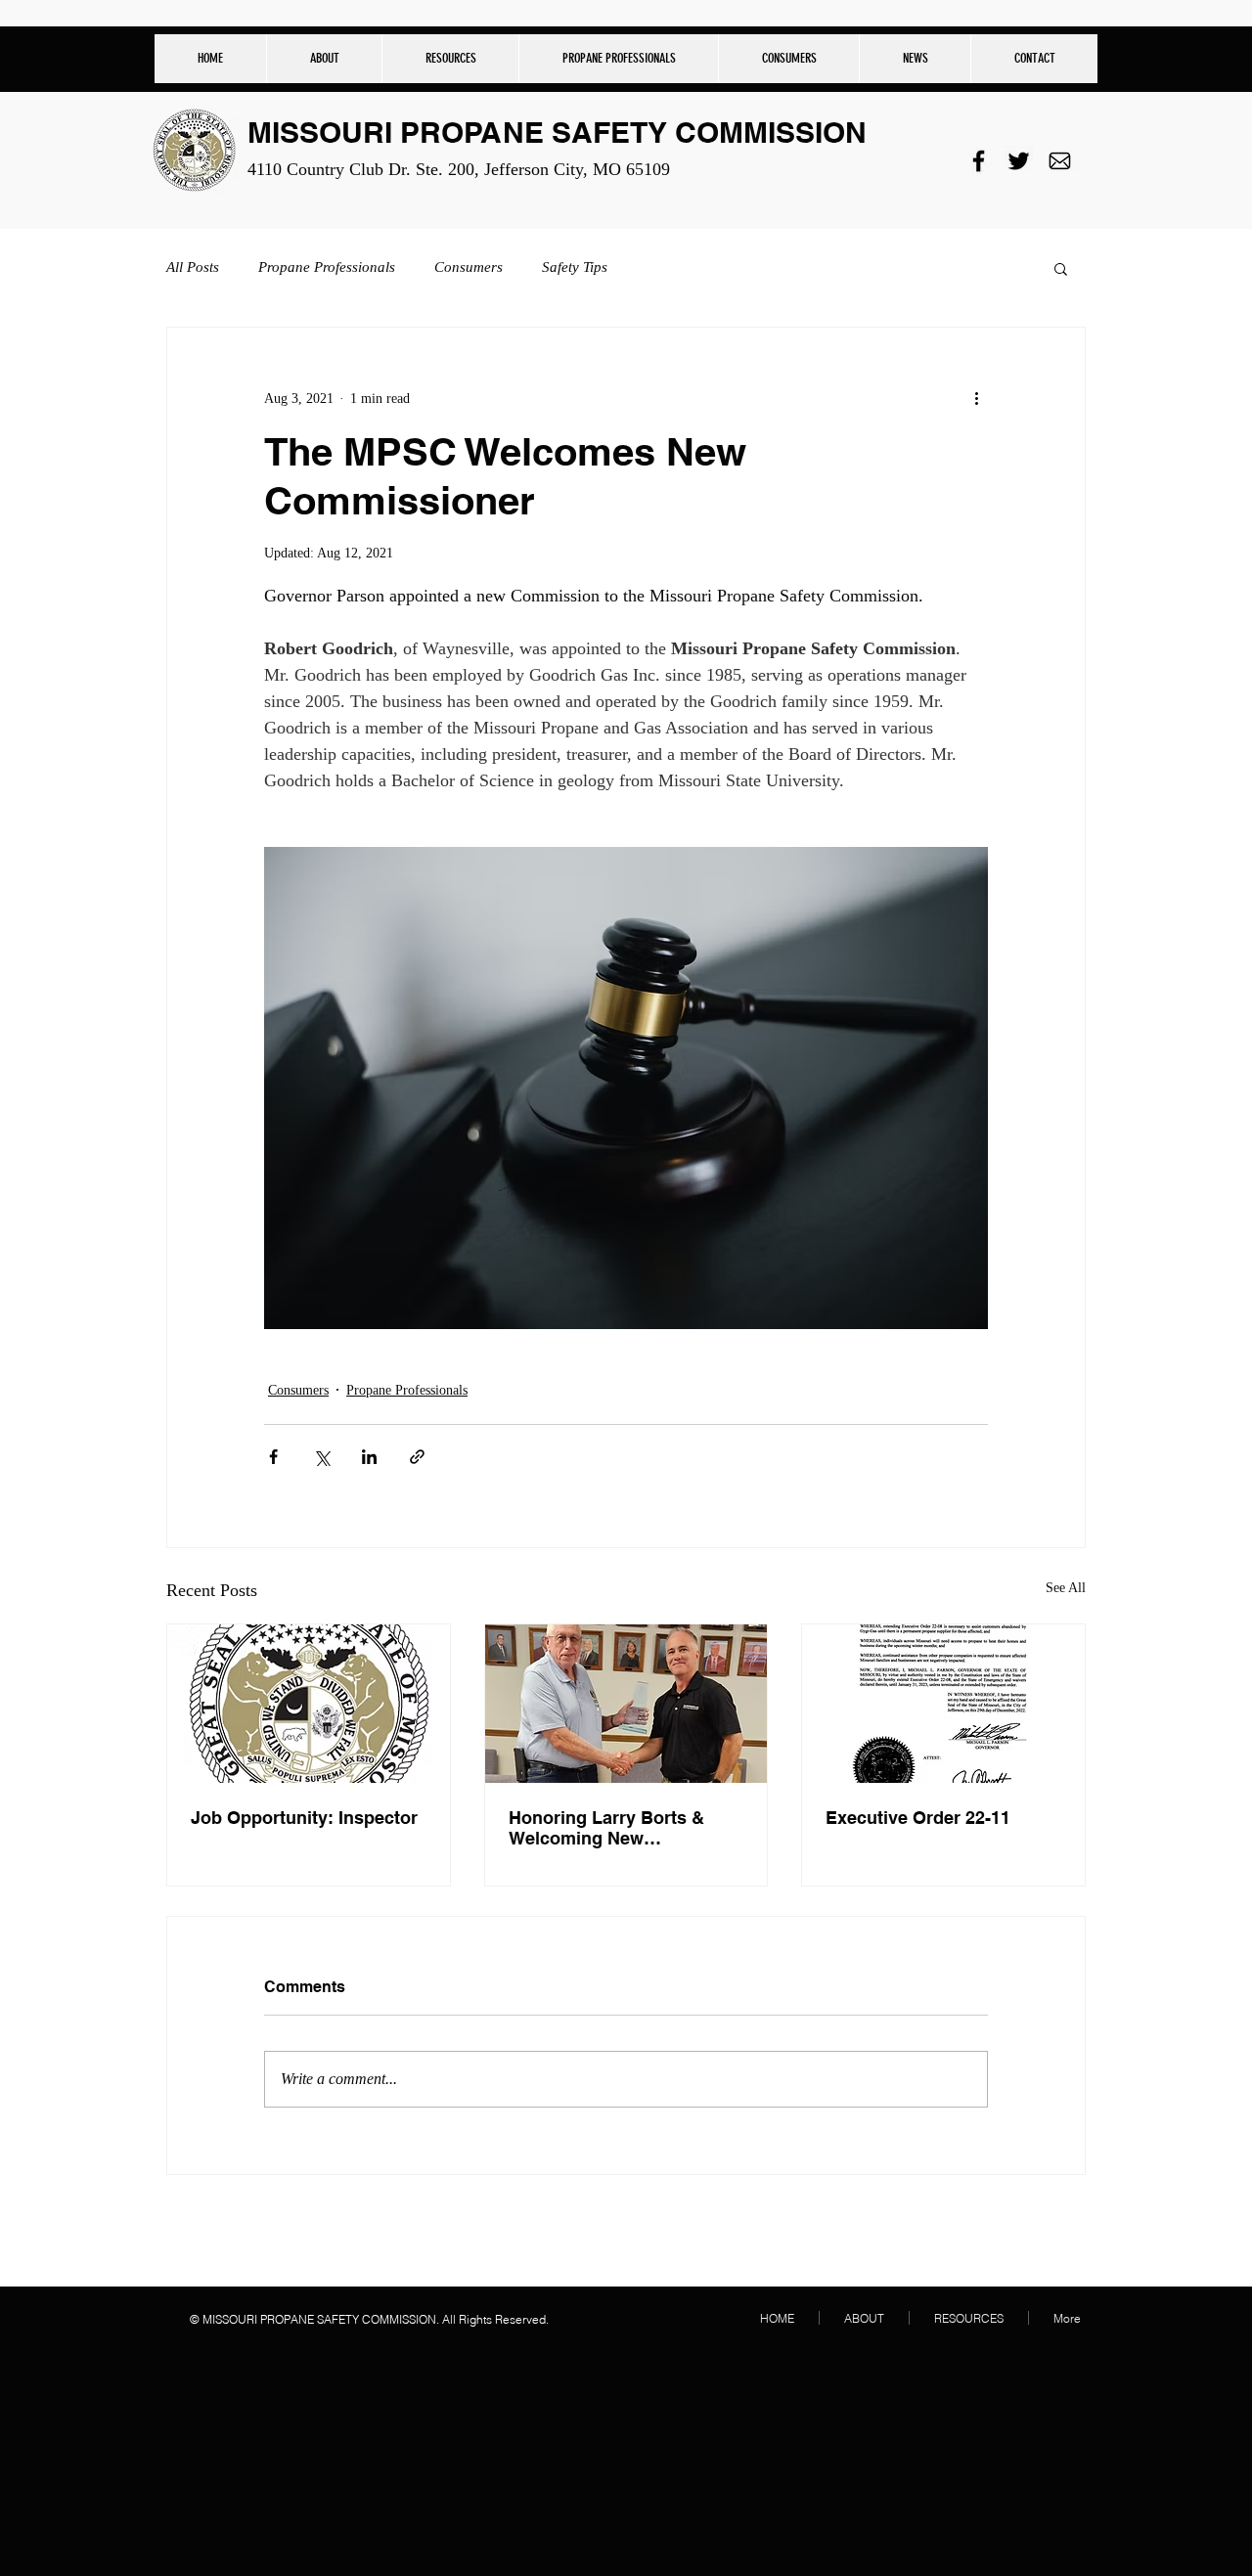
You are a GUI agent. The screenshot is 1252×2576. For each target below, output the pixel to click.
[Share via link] (417, 1457)
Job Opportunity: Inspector (304, 1818)
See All (1066, 1588)
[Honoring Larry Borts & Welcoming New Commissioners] (626, 1704)
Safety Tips (575, 267)
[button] (450, 59)
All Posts (193, 267)
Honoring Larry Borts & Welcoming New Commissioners (606, 1828)
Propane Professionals (327, 267)
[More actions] (976, 398)
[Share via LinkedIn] (369, 1457)
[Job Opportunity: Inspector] (309, 1704)
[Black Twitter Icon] (1019, 161)
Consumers (469, 267)
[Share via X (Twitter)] (321, 1457)
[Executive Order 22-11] (943, 1704)
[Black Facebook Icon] (979, 161)
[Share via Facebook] (273, 1457)
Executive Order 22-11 (918, 1818)
